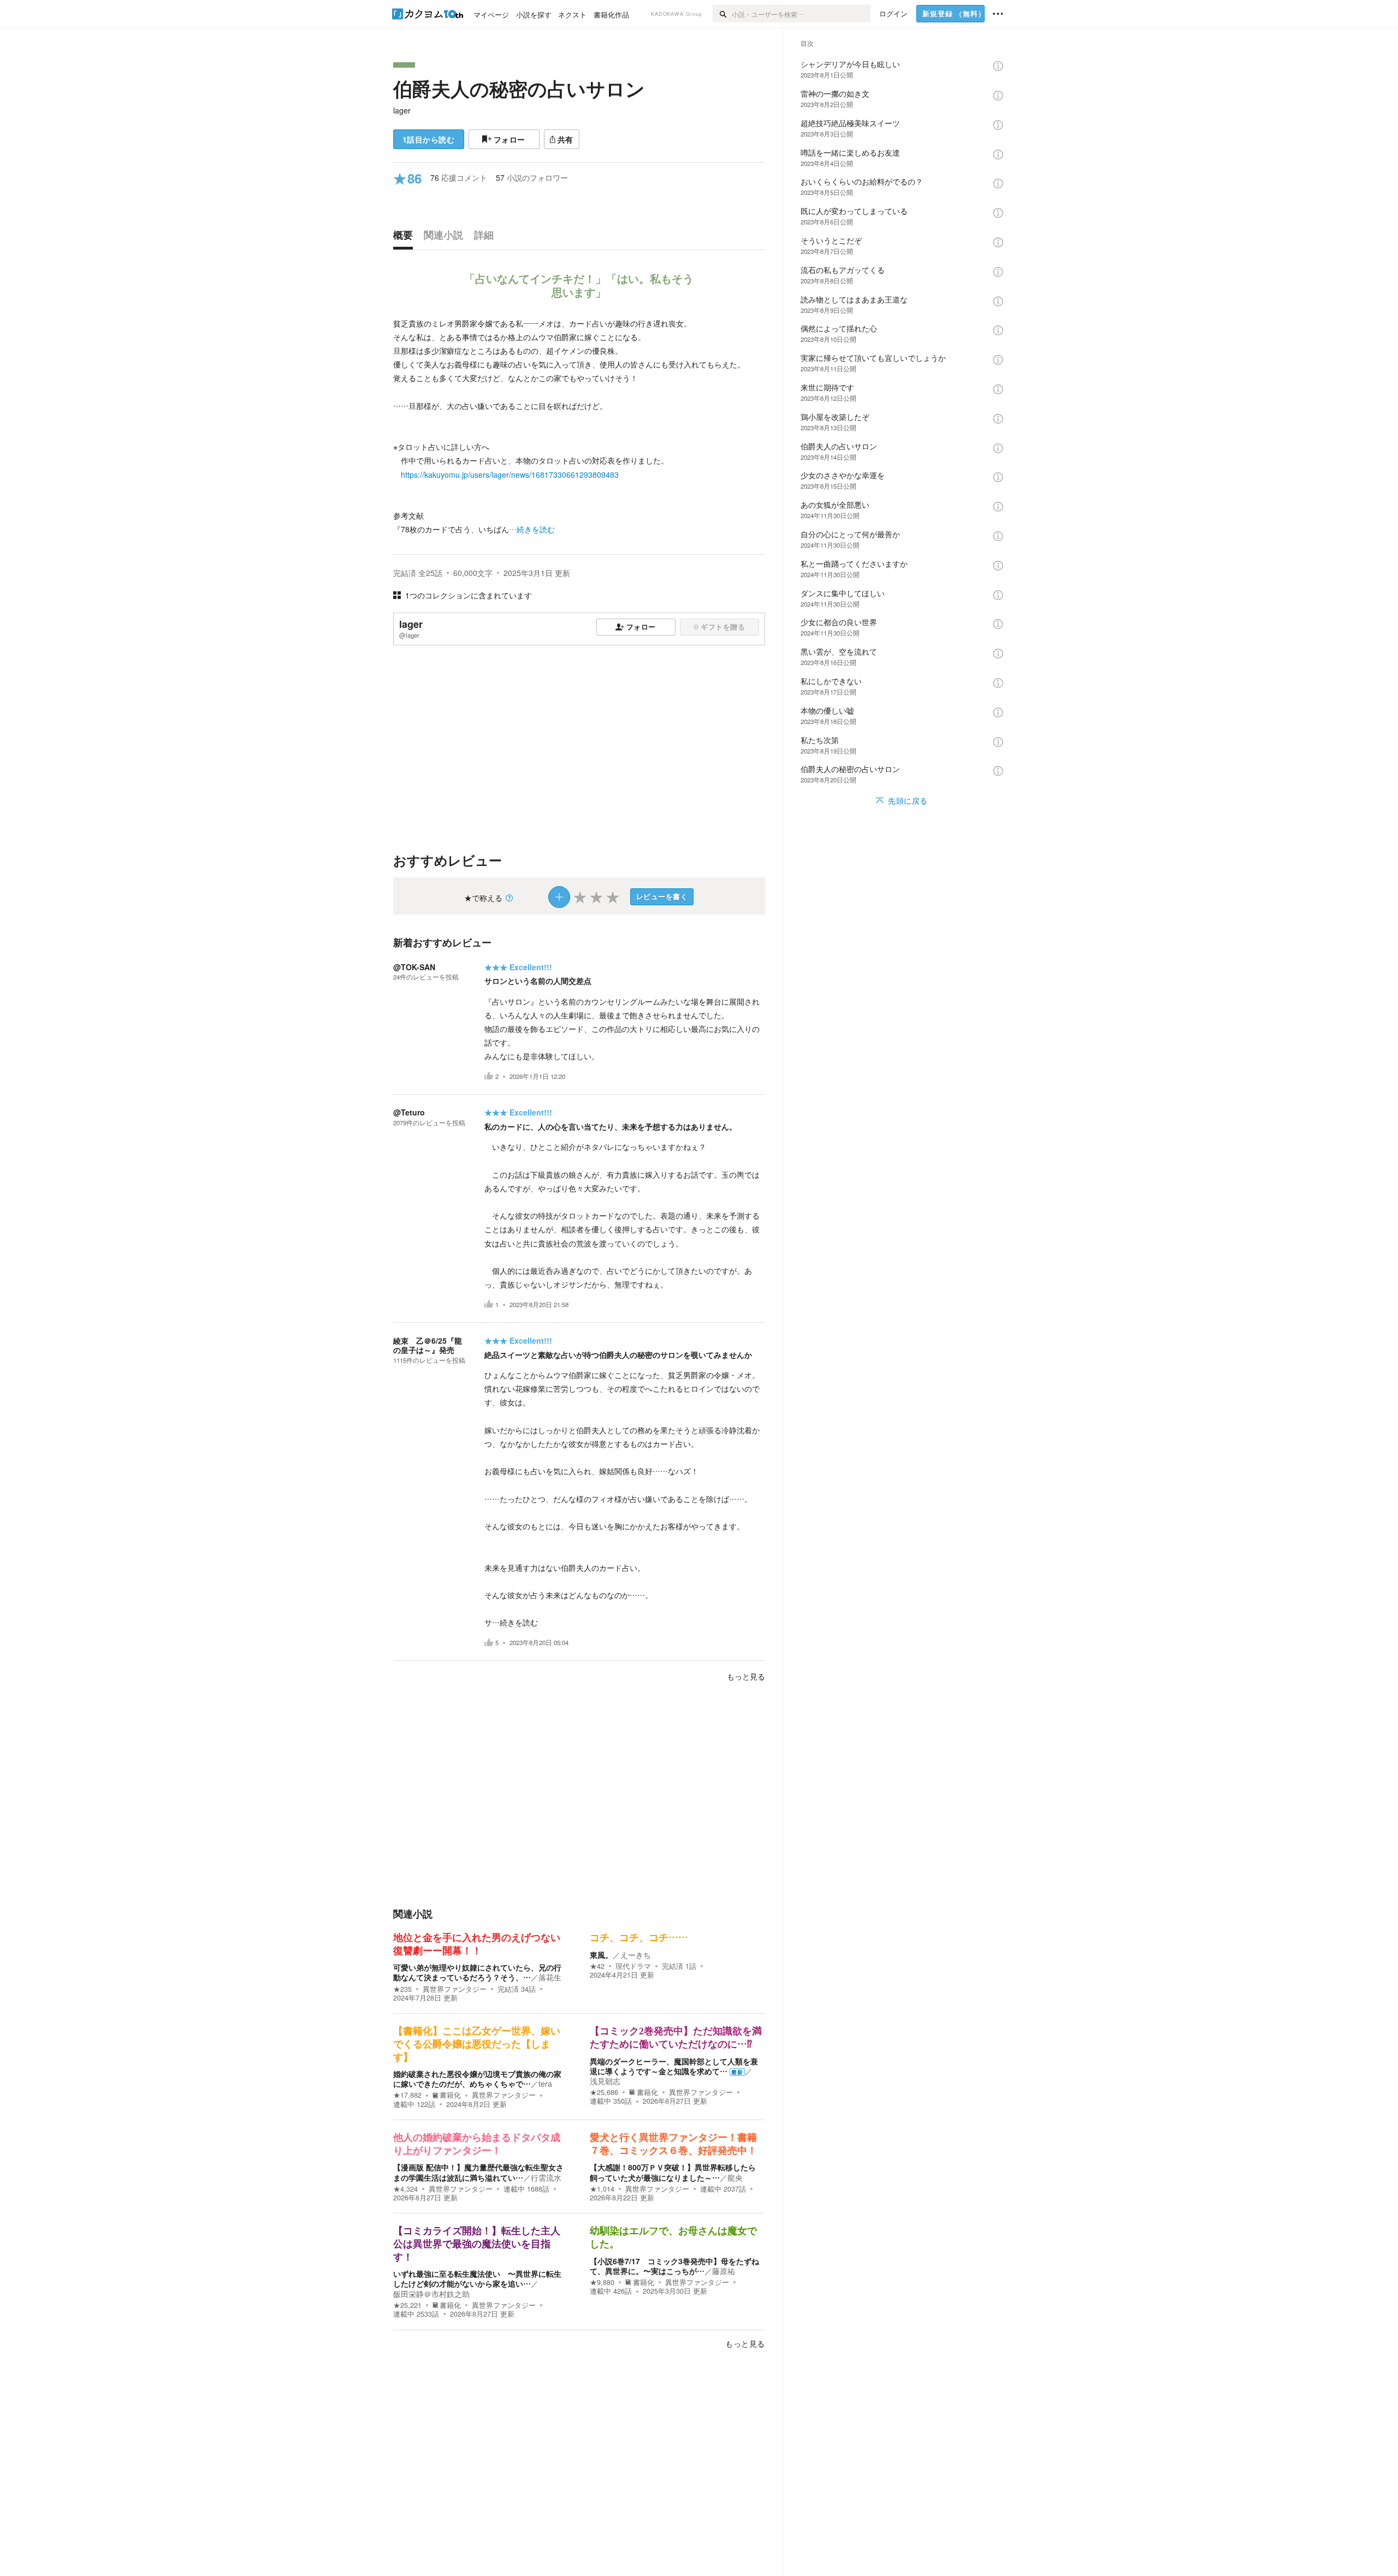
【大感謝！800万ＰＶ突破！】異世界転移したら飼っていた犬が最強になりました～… (673, 2172)
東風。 (601, 1955)
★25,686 (604, 2092)
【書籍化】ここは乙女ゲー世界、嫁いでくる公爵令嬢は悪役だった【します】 (477, 2044)
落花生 (550, 1977)
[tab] (406, 238)
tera (545, 2084)
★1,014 (602, 2189)
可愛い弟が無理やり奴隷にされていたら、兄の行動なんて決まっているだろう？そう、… (477, 1972)
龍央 (735, 2177)
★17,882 (407, 2095)
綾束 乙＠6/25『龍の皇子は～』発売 (428, 1345)
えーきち (636, 1955)
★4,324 (405, 2189)
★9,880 (602, 2282)
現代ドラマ (633, 1966)
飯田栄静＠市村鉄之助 (431, 2294)
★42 (597, 1966)
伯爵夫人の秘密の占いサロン (519, 88)
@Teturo (409, 1112)
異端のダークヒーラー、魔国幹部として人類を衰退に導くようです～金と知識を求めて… (674, 2066)
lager (402, 110)
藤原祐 (724, 2271)
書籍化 (450, 2095)
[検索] (722, 14)
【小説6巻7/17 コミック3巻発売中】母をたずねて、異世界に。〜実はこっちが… (674, 2266)
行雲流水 (546, 2177)
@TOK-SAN (414, 967)
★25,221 (407, 2305)
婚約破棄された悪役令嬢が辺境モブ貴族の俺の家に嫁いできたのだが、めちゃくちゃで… (477, 2079)
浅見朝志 (605, 2081)
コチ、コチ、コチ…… (639, 1938)
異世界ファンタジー (455, 1989)
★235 (402, 1989)
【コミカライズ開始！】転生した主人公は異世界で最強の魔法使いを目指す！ (477, 2244)
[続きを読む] (579, 427)
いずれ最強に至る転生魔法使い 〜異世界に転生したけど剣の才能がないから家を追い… (477, 2278)
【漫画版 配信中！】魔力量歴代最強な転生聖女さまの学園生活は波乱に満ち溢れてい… (478, 2172)
